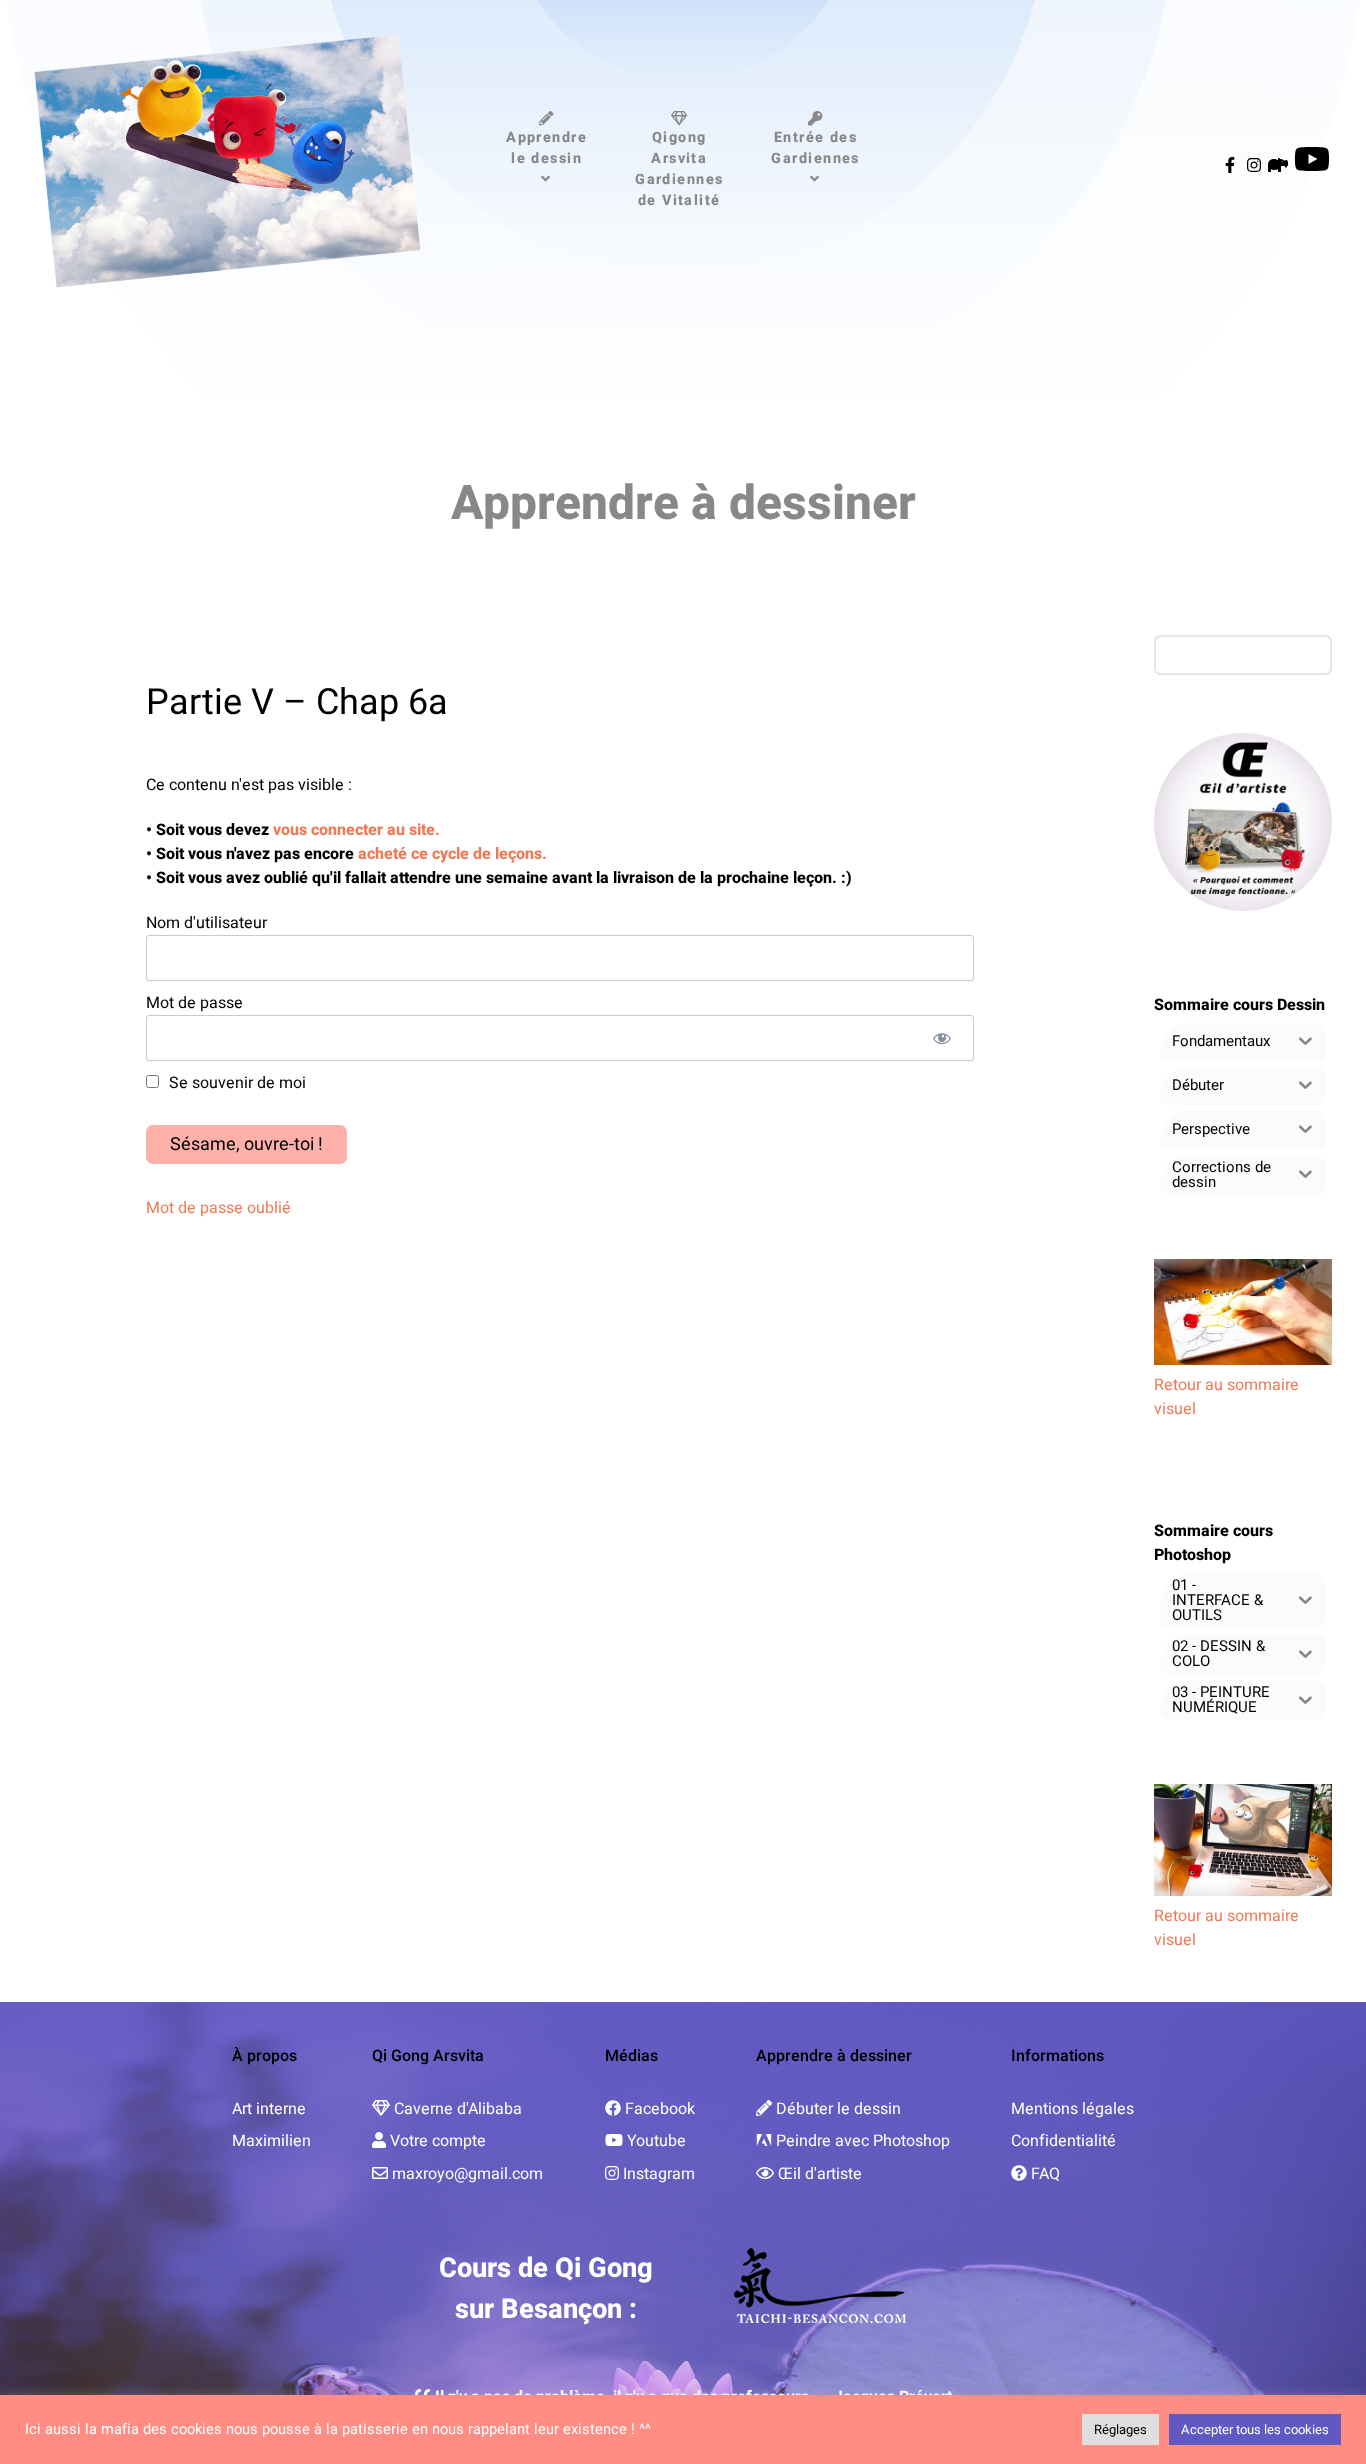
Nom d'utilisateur (206, 923)
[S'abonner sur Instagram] (1256, 166)
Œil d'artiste (820, 2174)
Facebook (660, 2109)
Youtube (656, 2141)
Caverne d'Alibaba (458, 2109)
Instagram (659, 2174)
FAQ (1045, 2174)
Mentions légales (1072, 2109)
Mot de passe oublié (218, 1208)
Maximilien (271, 2141)
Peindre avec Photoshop (863, 2141)
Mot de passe (194, 1003)
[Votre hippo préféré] (1280, 166)
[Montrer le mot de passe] (941, 1038)
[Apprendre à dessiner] (227, 161)
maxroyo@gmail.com (467, 2174)
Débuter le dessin (838, 2109)
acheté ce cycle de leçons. (450, 854)
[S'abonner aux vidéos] (1312, 166)
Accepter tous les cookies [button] (1255, 2429)
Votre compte (438, 2141)
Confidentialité (1063, 2141)
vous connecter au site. (356, 830)
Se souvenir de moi (235, 1083)
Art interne (269, 2109)
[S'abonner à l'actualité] (1232, 166)
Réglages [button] (1120, 2429)
